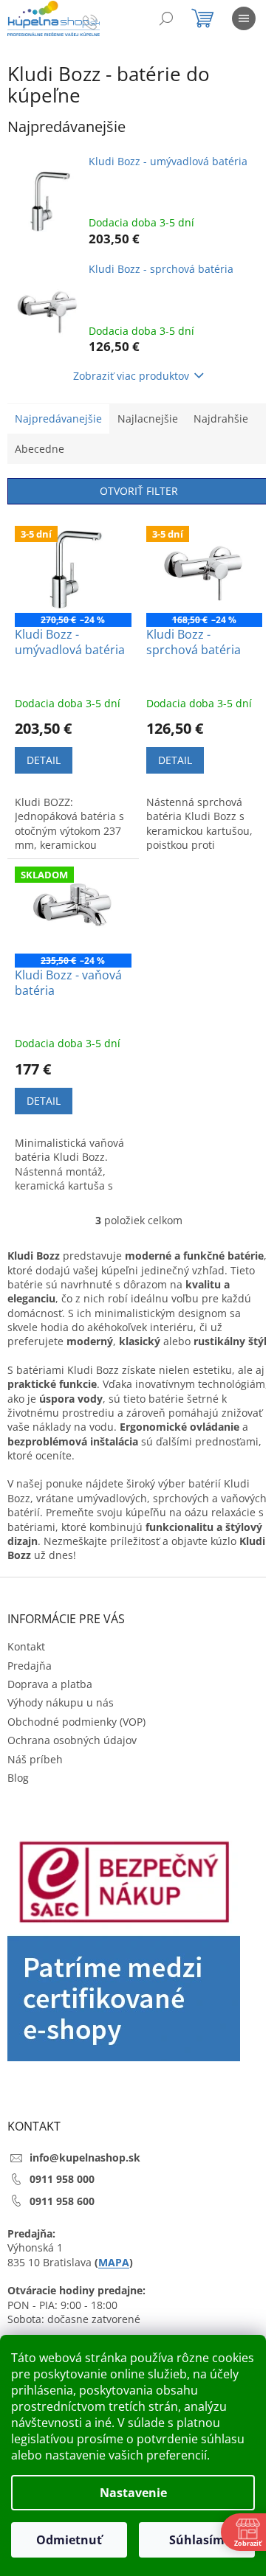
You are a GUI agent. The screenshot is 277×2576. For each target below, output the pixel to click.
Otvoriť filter (139, 491)
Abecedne (40, 449)
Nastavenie (133, 2493)
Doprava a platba (50, 1684)
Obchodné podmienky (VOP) (76, 1722)
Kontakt (26, 1646)
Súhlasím (197, 2540)
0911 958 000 (62, 2179)
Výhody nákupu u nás (61, 1702)
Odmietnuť (69, 2540)
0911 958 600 (62, 2201)
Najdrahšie (221, 419)
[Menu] (244, 18)
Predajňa (30, 1666)
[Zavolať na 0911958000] (105, 21)
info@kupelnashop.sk (85, 2157)
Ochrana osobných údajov (72, 1740)
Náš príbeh (35, 1759)
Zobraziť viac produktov (131, 376)
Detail (44, 760)
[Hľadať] (166, 18)
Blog (18, 1778)
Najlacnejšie (148, 419)
